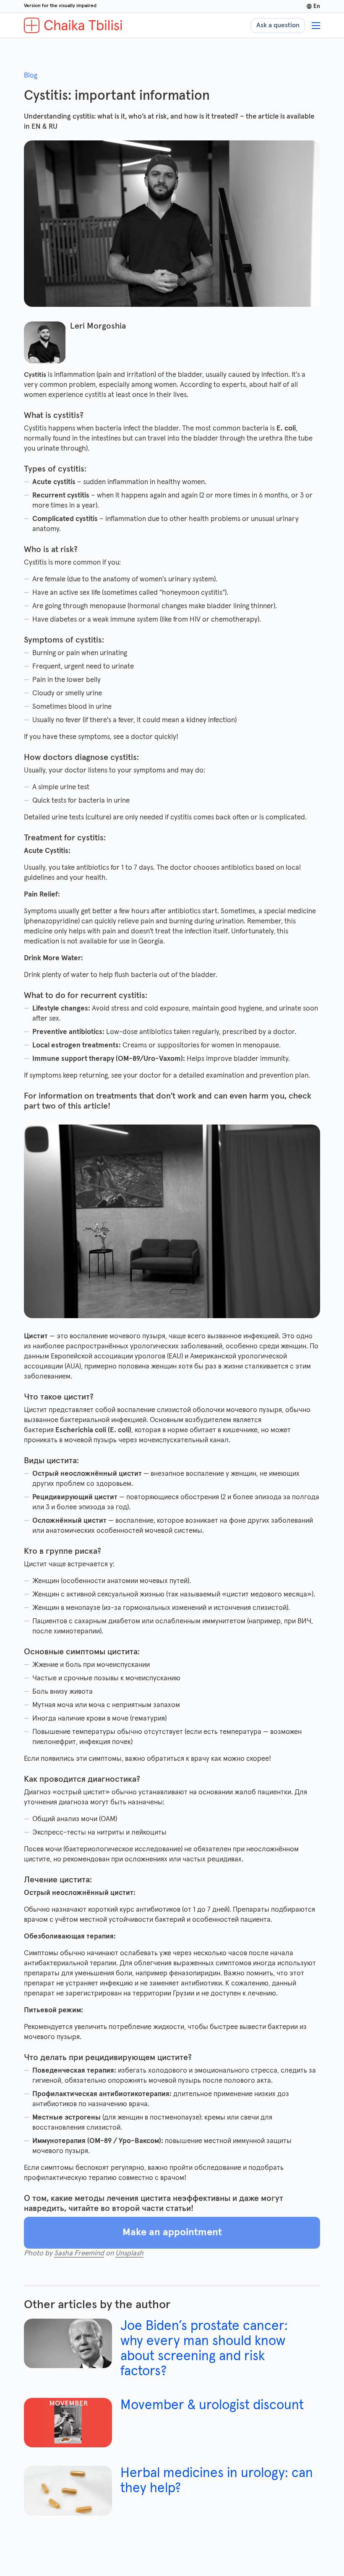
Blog (31, 76)
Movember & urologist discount (212, 2405)
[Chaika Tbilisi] (73, 25)
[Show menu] (316, 26)
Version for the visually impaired (60, 6)
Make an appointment (172, 2232)
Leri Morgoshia (98, 326)
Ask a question (278, 25)
